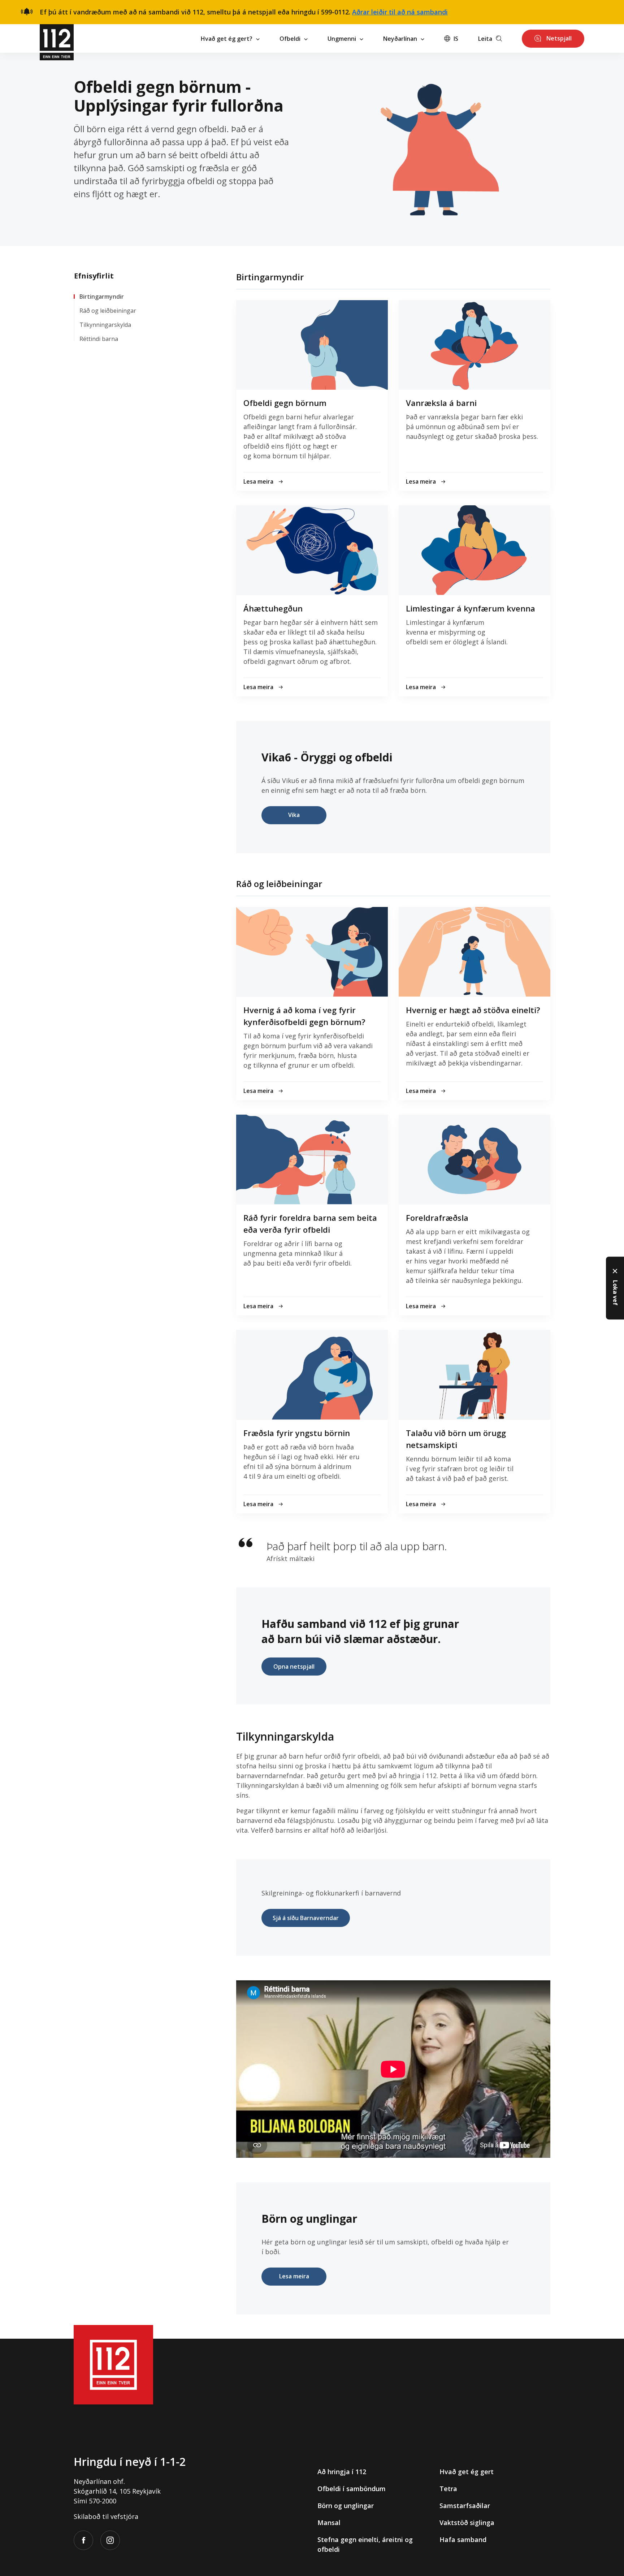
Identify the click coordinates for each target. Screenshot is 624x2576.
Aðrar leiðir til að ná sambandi (400, 12)
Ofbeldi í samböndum (352, 2489)
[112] (57, 38)
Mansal (329, 2523)
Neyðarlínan (400, 39)
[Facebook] (83, 2540)
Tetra (448, 2489)
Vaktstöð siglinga (467, 2523)
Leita (485, 39)
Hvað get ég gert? (227, 39)
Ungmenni (342, 39)
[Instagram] (110, 2540)
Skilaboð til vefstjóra (106, 2516)
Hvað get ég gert (467, 2472)
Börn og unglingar (346, 2506)
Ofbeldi (290, 39)
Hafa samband (463, 2540)
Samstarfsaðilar (465, 2506)
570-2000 (103, 2501)
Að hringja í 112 (342, 2472)
